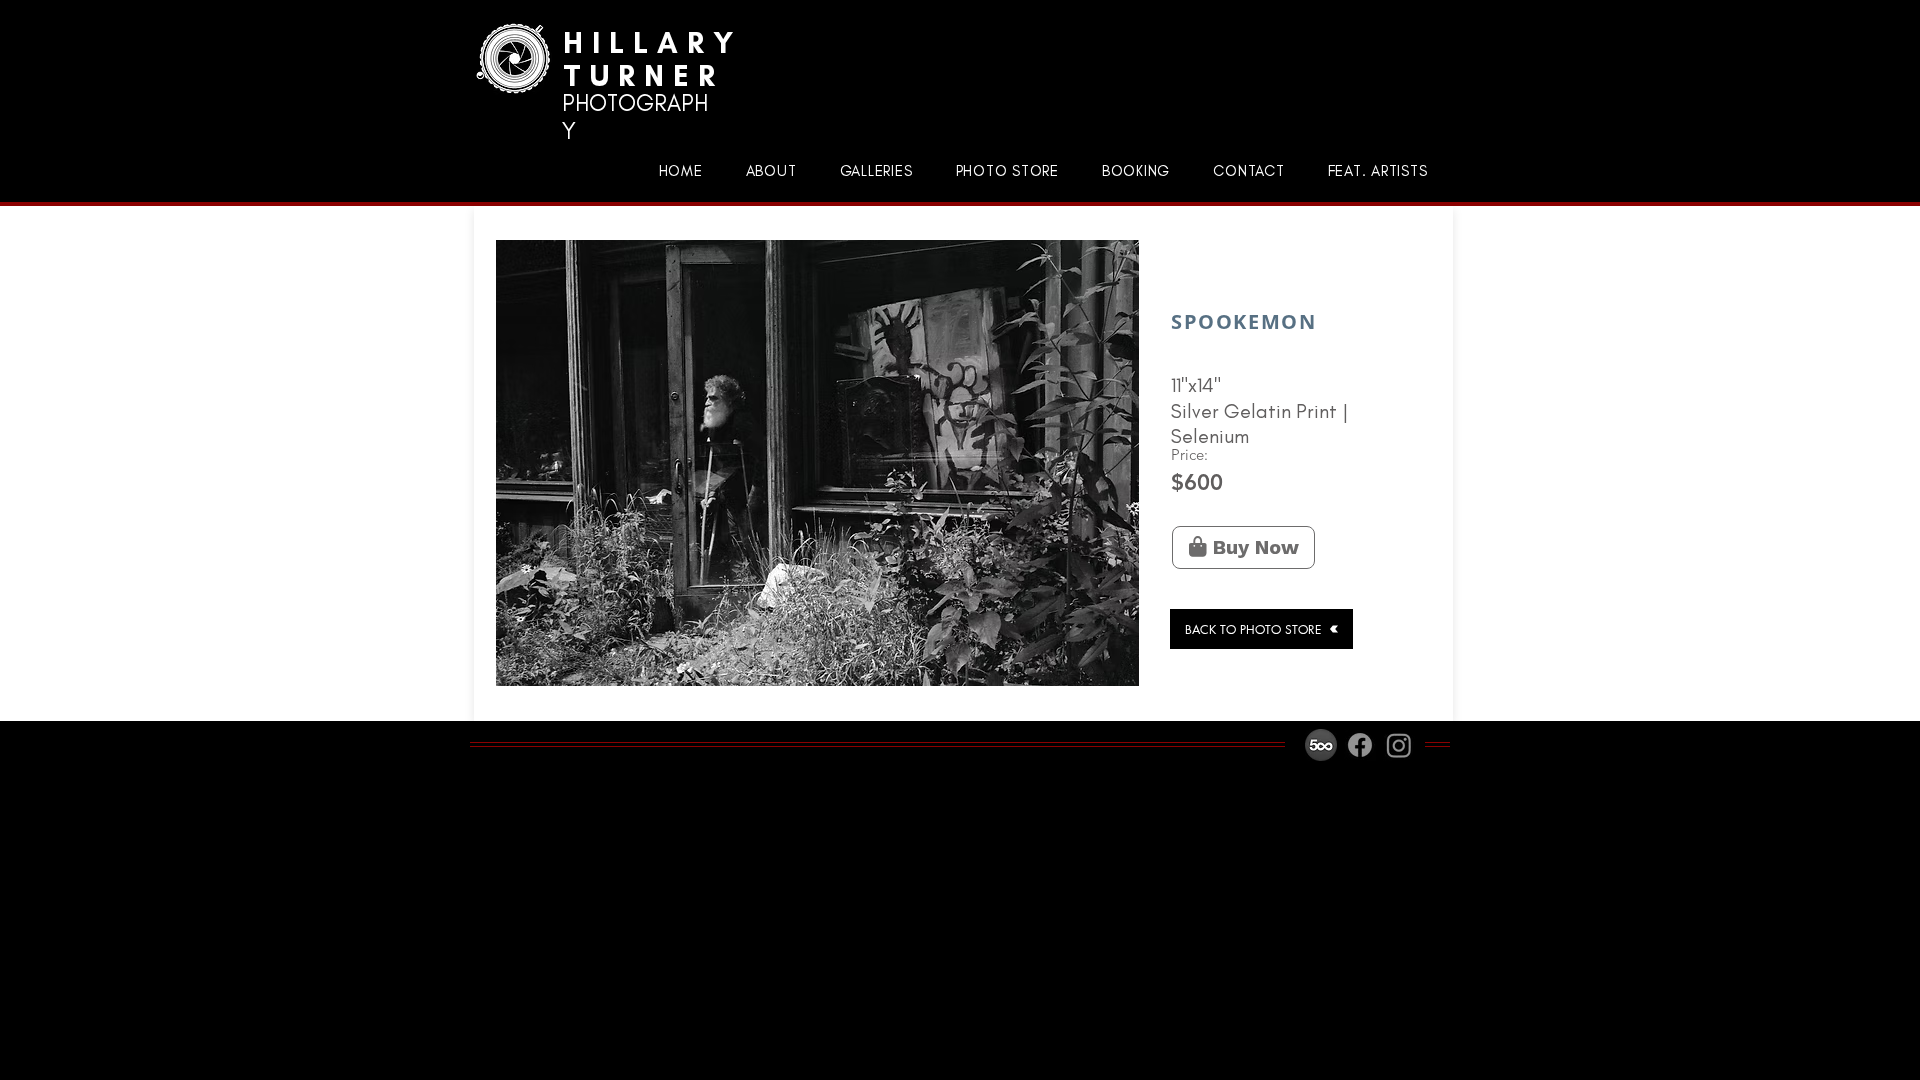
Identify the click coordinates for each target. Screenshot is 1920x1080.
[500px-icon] (1321, 745)
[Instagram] (1399, 745)
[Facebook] (1360, 745)
